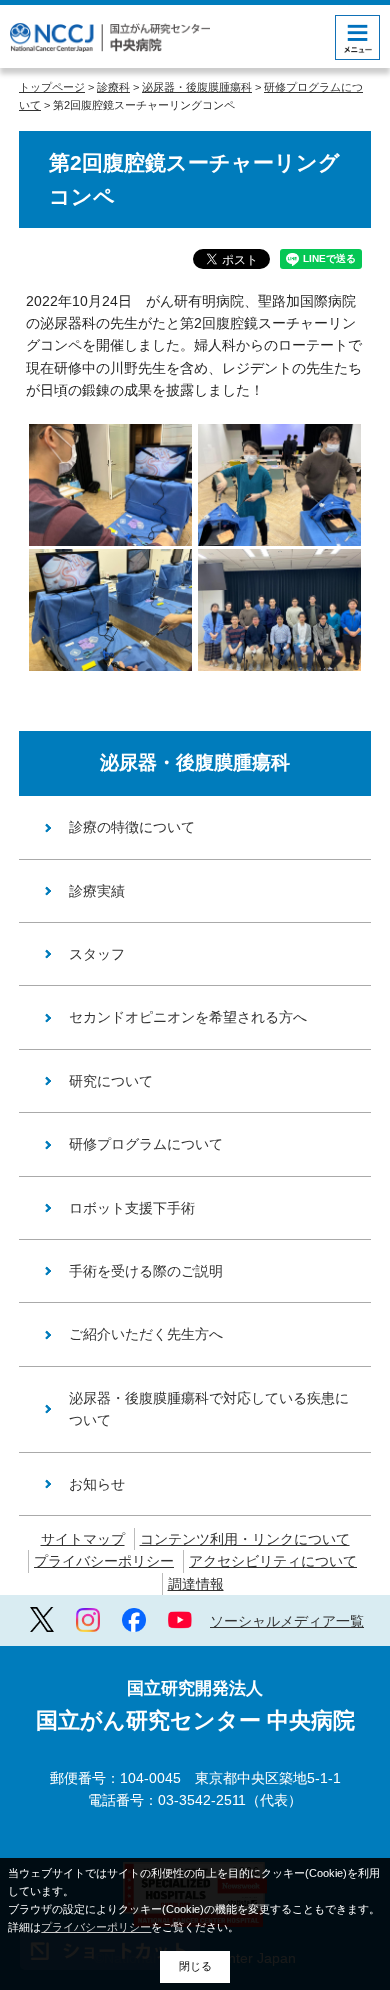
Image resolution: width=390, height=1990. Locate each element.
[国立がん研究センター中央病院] (110, 37)
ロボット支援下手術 (132, 1208)
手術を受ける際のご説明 (146, 1271)
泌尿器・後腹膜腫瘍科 (197, 87)
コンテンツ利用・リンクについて (245, 1539)
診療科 (113, 87)
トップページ (52, 87)
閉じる (195, 1966)
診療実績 (97, 891)
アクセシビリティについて (273, 1561)
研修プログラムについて (146, 1144)
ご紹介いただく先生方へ (146, 1334)
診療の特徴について (132, 827)
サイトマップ (83, 1539)
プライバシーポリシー (104, 1561)
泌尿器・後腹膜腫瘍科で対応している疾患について (209, 1409)
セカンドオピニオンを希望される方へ (188, 1017)
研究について (111, 1081)
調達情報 (196, 1584)
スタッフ (97, 954)
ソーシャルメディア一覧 (287, 1621)
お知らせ (97, 1484)
